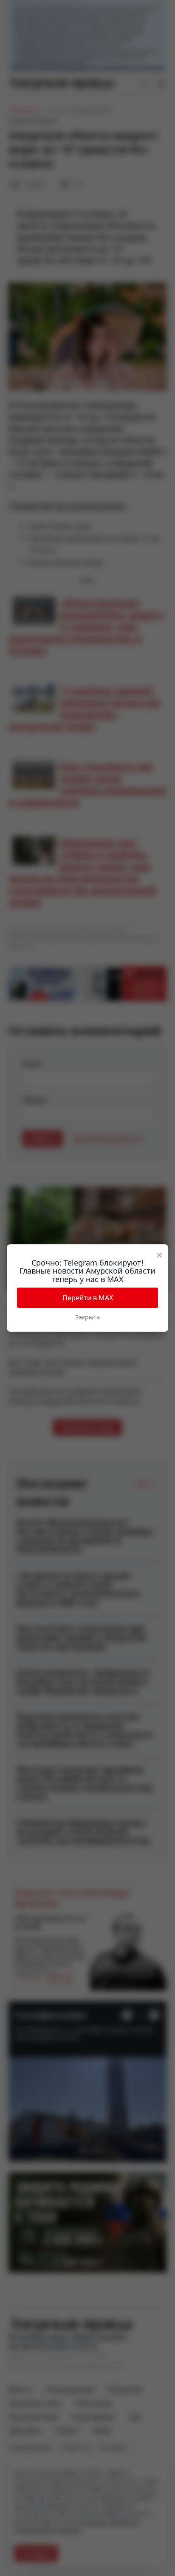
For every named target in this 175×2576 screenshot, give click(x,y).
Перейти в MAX (88, 1298)
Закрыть (87, 1317)
